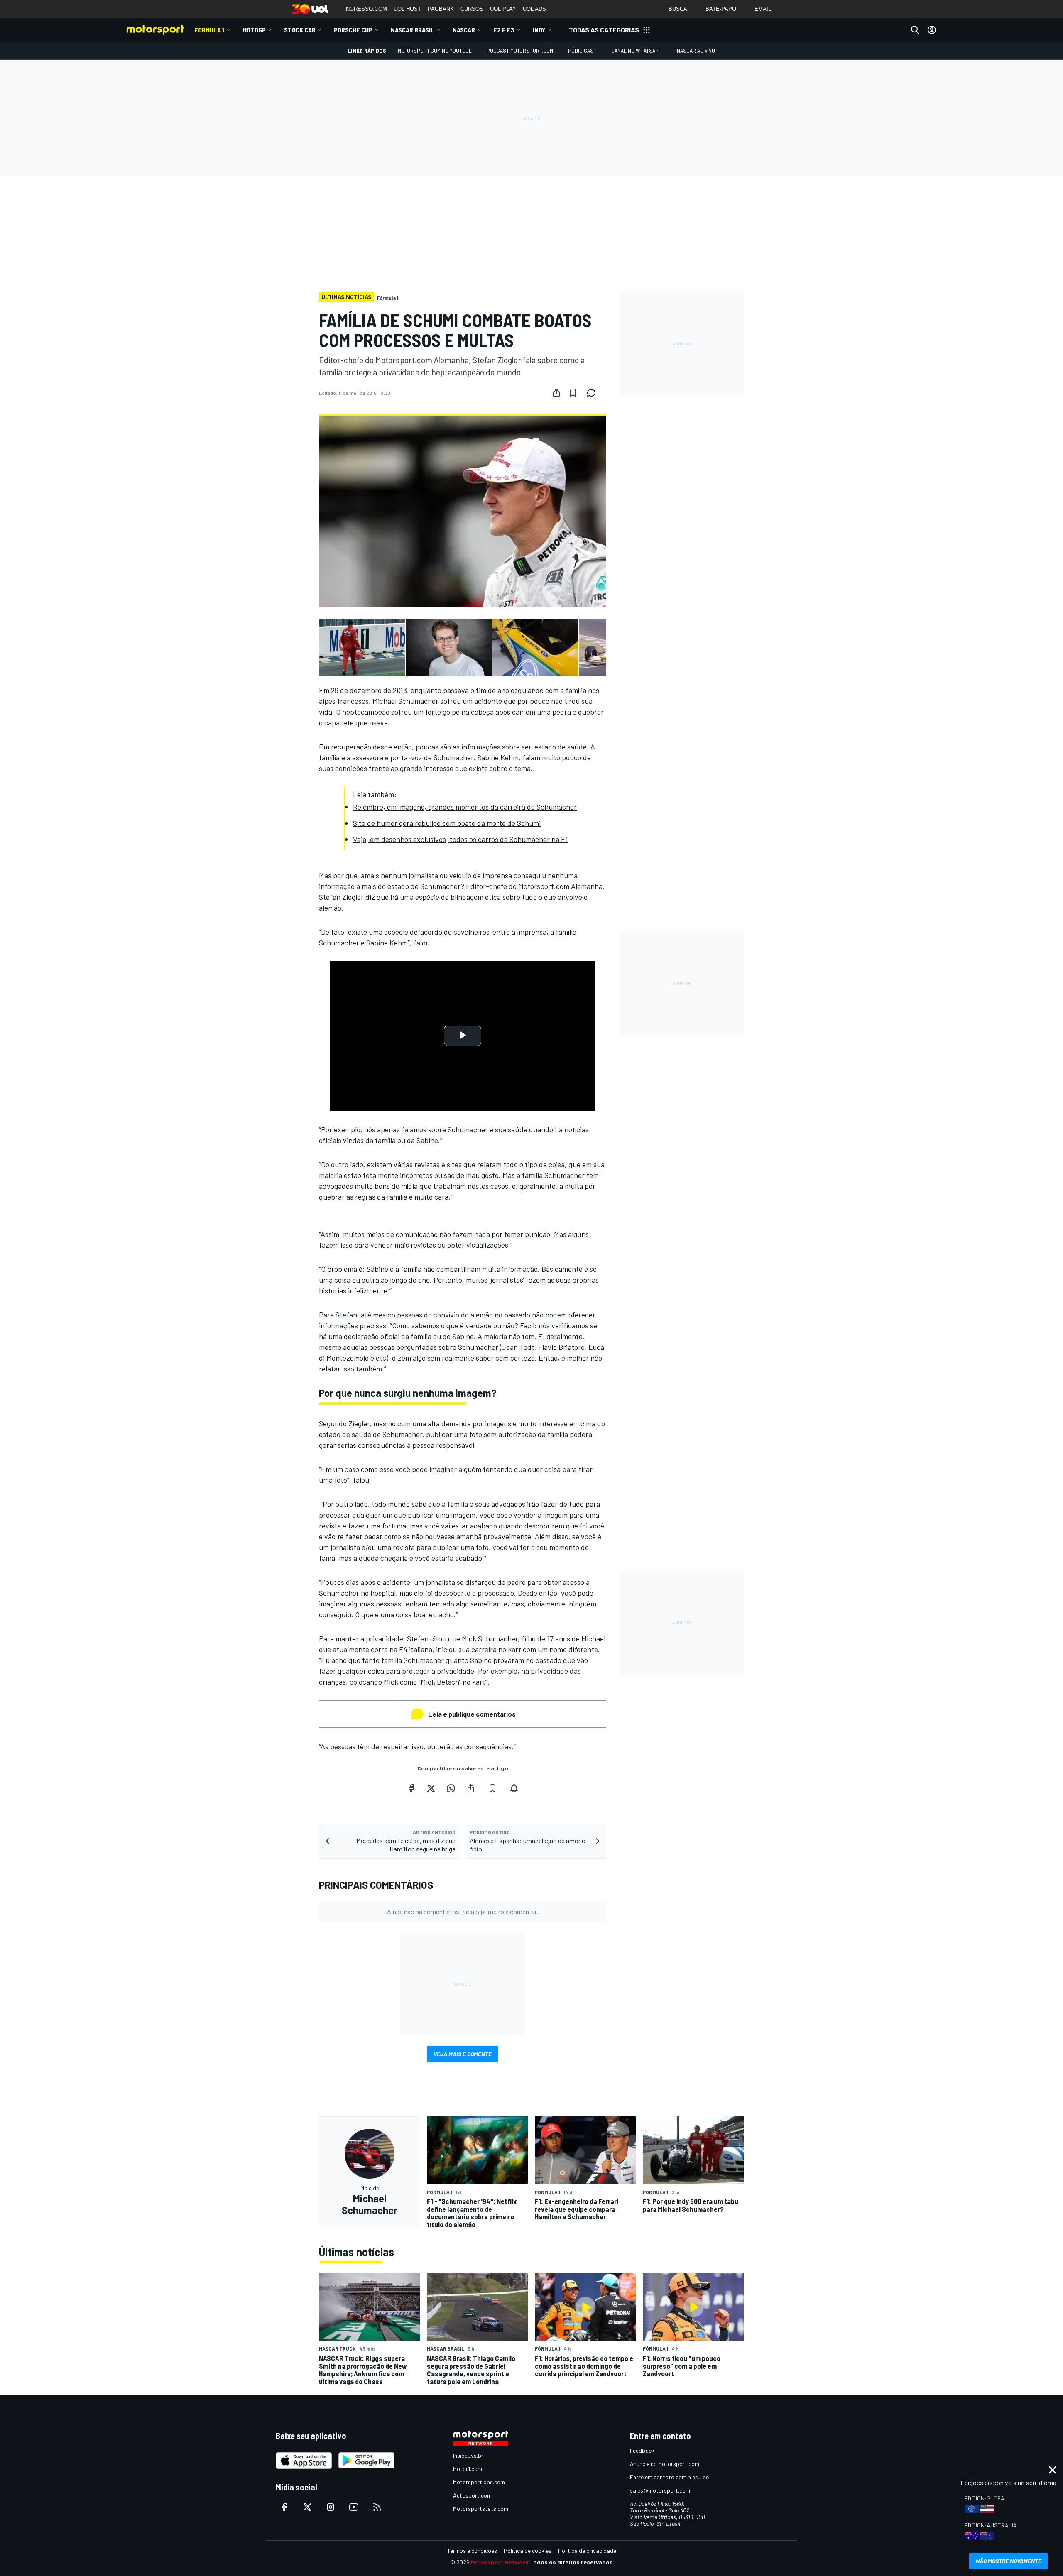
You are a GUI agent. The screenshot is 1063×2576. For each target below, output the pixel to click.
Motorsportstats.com (481, 2509)
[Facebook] (411, 1788)
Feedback (642, 2450)
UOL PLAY (503, 9)
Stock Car (300, 30)
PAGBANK (441, 9)
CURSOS (472, 9)
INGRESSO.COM (366, 9)
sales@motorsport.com (660, 2490)
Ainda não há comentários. (463, 1911)
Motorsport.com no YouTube (435, 50)
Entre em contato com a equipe (669, 2477)
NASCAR (464, 30)
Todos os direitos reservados (571, 2562)
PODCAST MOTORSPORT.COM (520, 50)
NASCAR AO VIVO (696, 50)
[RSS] (377, 2507)
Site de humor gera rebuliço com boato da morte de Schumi (447, 823)
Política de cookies (528, 2550)
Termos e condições (472, 2550)
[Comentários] (594, 393)
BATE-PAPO (721, 9)
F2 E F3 (504, 30)
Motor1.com (468, 2469)
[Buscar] (915, 30)
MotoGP (254, 30)
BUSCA (678, 9)
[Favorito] (573, 393)
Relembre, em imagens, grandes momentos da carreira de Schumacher (465, 807)
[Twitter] (431, 1788)
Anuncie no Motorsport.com (665, 2464)
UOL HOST (407, 9)
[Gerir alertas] (514, 1788)
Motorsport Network (500, 2562)
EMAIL (763, 9)
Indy (539, 30)
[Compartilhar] (556, 393)
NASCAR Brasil (413, 30)
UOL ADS (534, 9)
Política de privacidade (587, 2550)
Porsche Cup (353, 30)
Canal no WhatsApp (637, 50)
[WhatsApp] (451, 1788)
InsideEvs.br (468, 2455)
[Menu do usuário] (932, 30)
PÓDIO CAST (582, 50)
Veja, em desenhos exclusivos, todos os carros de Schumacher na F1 (460, 839)
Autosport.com (472, 2495)
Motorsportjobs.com (479, 2482)
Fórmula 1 (209, 30)
